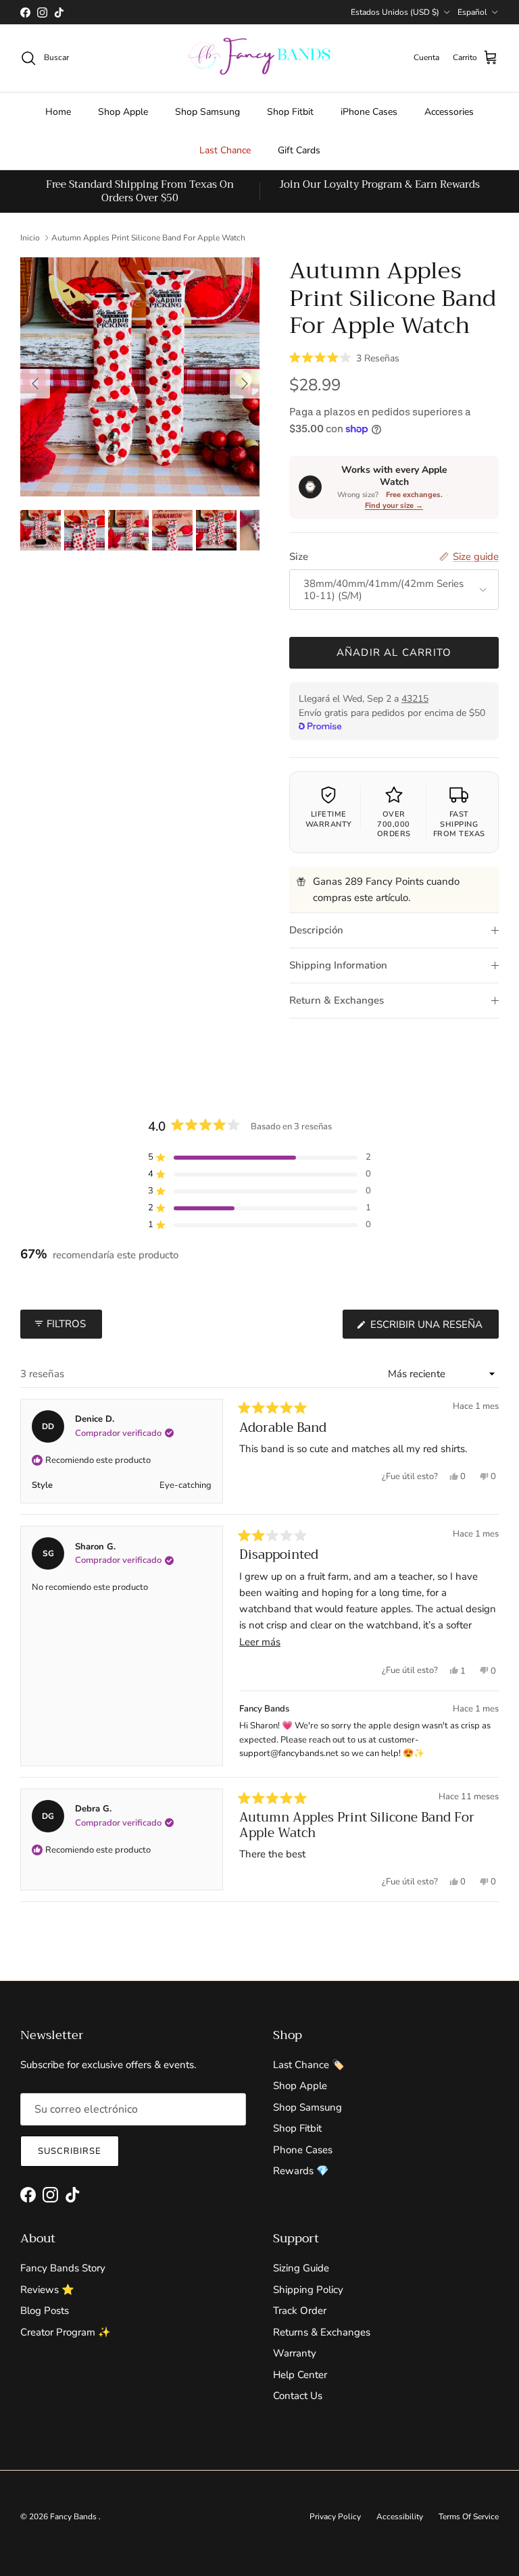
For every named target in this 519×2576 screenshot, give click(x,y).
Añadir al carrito (394, 652)
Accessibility (400, 2517)
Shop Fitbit (290, 112)
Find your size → (394, 506)
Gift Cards (299, 150)
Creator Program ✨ (66, 2332)
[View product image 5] (216, 530)
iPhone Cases (369, 112)
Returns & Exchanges (322, 2332)
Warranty (295, 2353)
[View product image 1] (41, 530)
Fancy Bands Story (63, 2268)
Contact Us (298, 2396)
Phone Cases (303, 2150)
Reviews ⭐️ (47, 2290)
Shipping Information (338, 965)
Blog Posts (45, 2311)
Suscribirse (70, 2151)
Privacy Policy (335, 2517)
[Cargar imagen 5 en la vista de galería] (140, 377)
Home (58, 112)
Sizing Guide (301, 2268)
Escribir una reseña (433, 1328)
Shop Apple (123, 112)
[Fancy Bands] (259, 58)
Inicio (30, 238)
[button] (344, 357)
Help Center (300, 2375)
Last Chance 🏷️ (309, 2065)
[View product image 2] (84, 530)
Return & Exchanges (337, 1000)
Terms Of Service (469, 2517)
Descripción (316, 930)
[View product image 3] (128, 530)
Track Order (300, 2311)
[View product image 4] (172, 530)
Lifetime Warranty (329, 819)
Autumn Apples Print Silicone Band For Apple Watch (148, 238)
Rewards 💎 (301, 2171)
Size (299, 557)
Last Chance (225, 150)
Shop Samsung (207, 112)
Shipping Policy (308, 2290)
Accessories (449, 112)
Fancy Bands (74, 2517)
